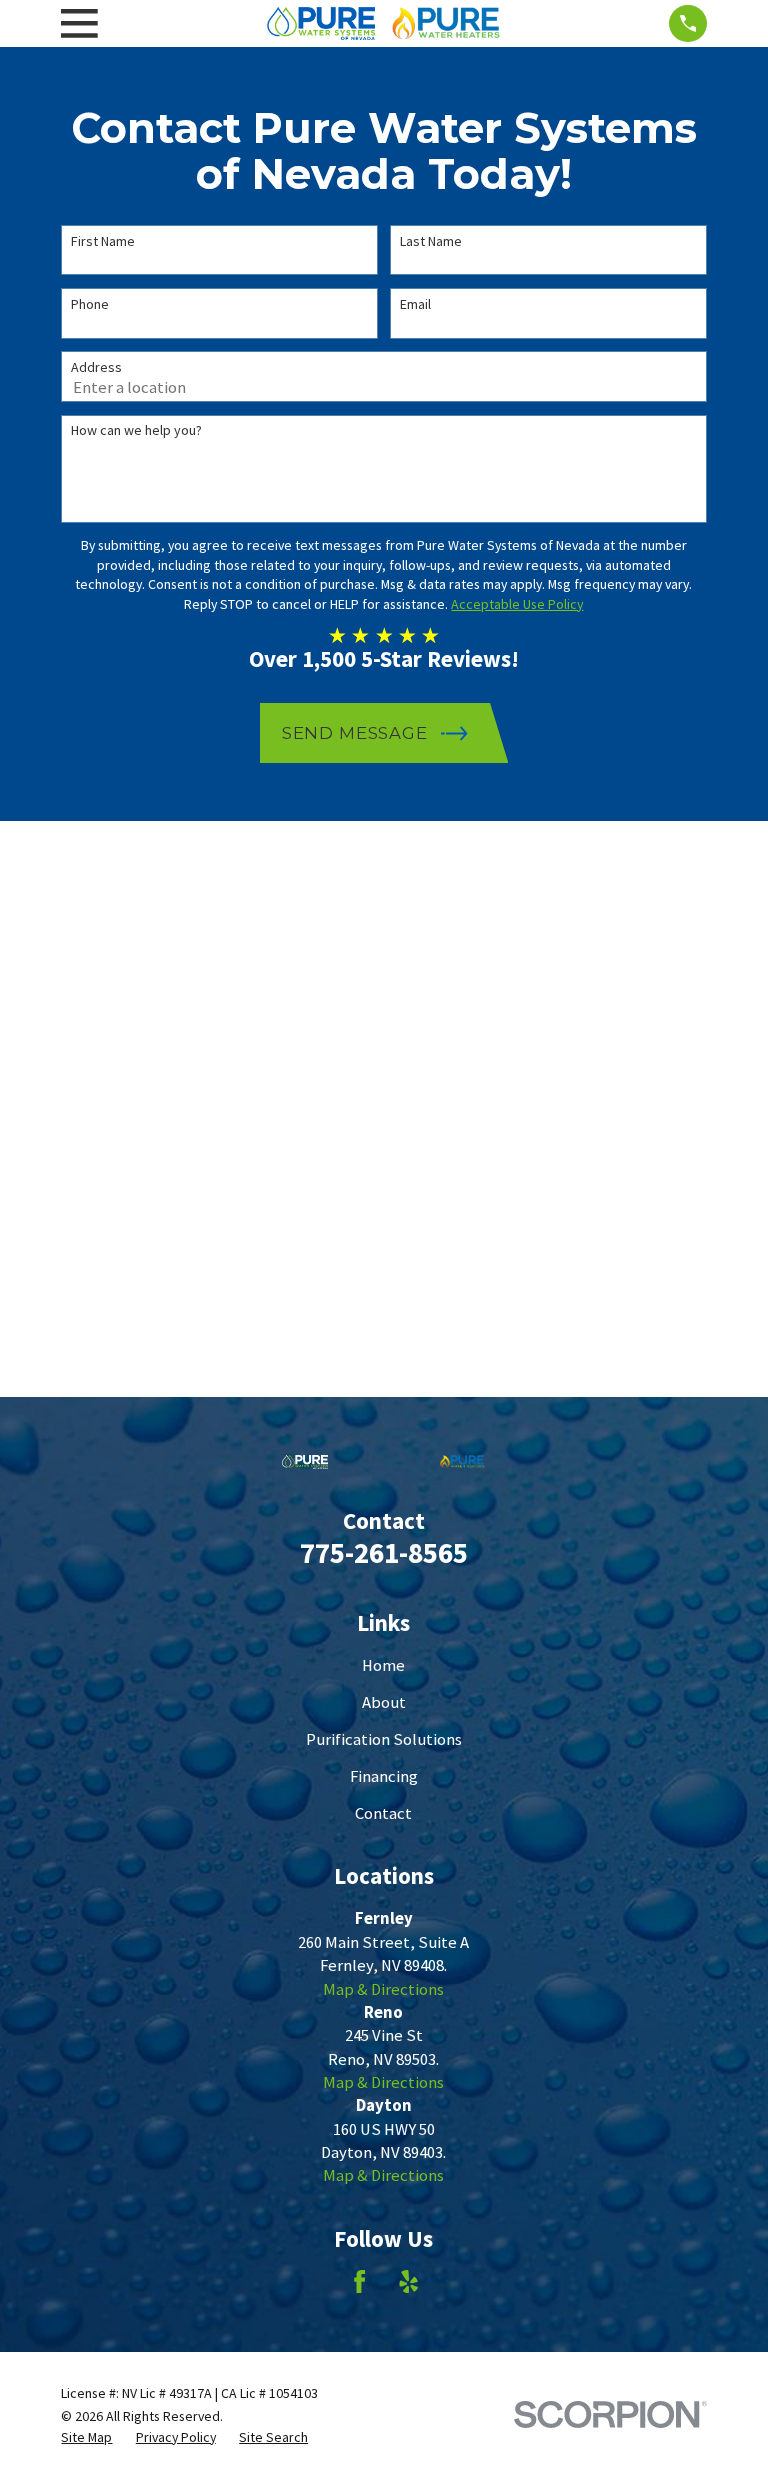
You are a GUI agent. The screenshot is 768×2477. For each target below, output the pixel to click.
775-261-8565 (384, 1552)
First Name (103, 241)
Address (96, 367)
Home (383, 1665)
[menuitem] (86, 2437)
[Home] (384, 24)
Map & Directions (383, 1989)
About (384, 1702)
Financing (384, 1776)
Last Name (431, 241)
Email (415, 304)
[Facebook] (359, 2281)
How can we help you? (136, 430)
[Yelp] (408, 2281)
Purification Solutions (384, 1739)
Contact (383, 1813)
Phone (90, 304)
